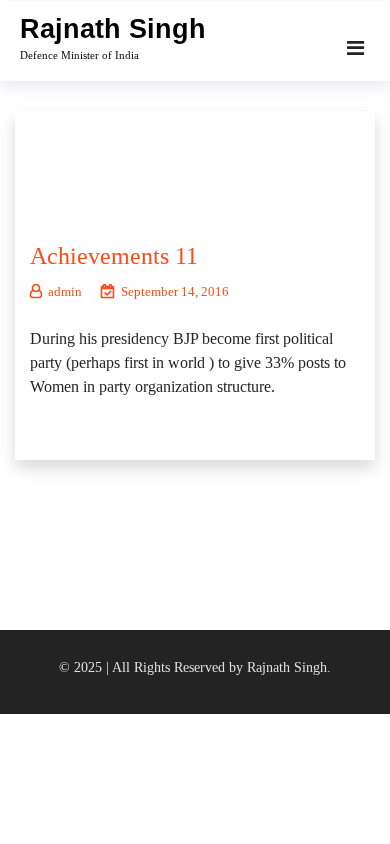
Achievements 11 (114, 256)
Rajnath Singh (113, 29)
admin (65, 291)
